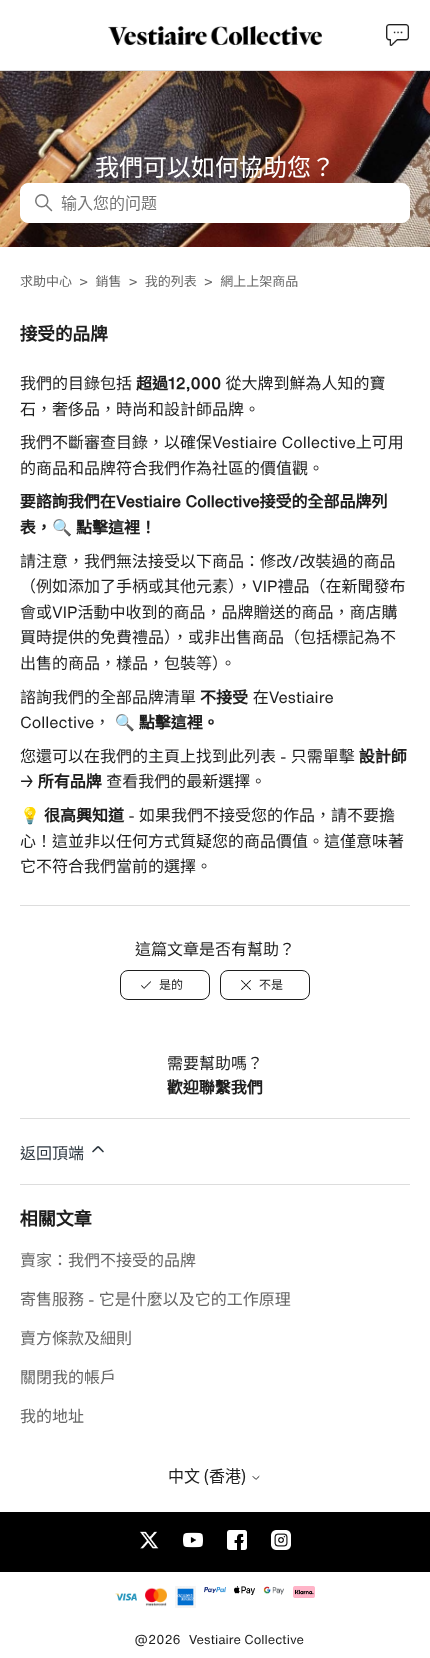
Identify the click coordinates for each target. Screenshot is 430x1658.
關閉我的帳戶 (68, 1377)
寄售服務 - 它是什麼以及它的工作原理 (155, 1299)
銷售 (108, 281)
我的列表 (171, 281)
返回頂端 (54, 1153)
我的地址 (52, 1416)
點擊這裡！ (114, 527)
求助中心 (46, 281)
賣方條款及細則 (76, 1338)
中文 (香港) (209, 1476)
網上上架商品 (259, 281)
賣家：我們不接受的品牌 (108, 1260)
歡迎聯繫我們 (215, 1087)
